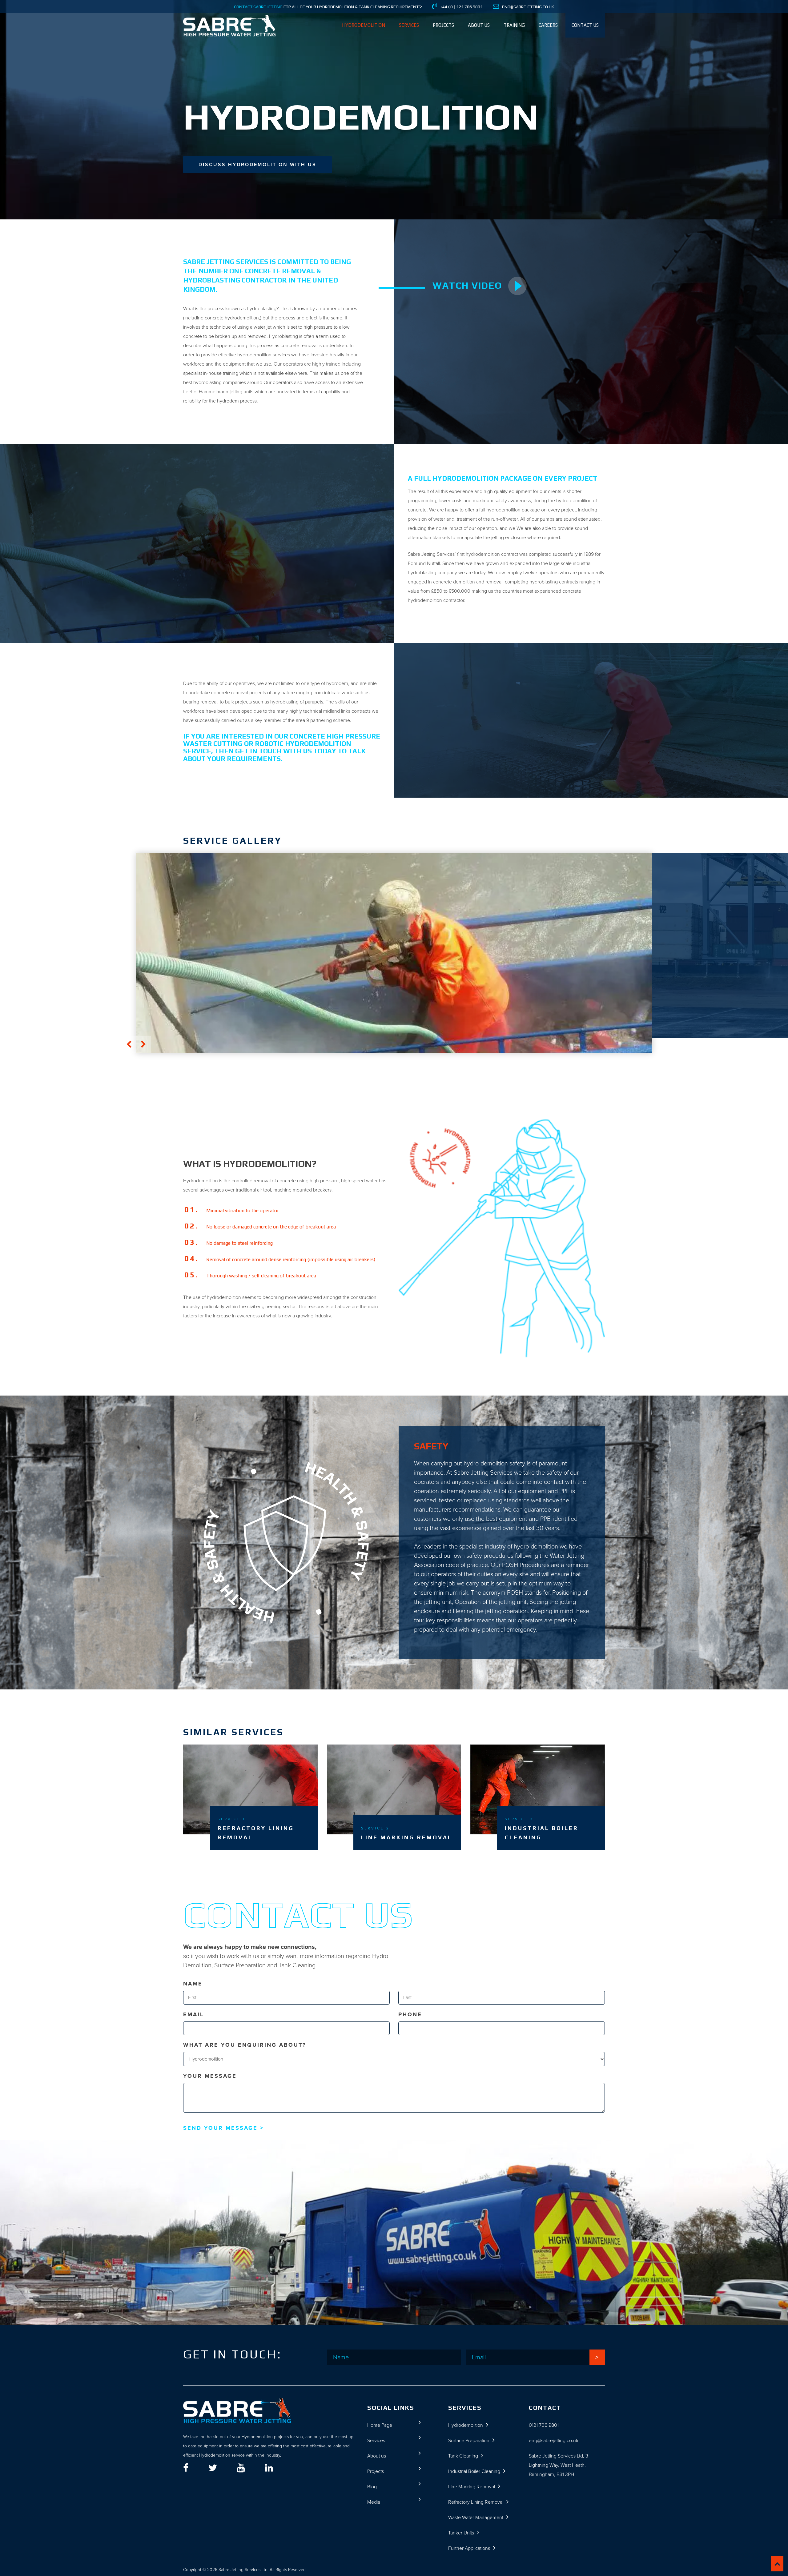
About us (479, 25)
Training (514, 25)
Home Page (380, 2425)
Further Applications (469, 2548)
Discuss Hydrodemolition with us (257, 164)
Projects (443, 25)
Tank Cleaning (463, 2456)
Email (193, 2014)
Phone (410, 2014)
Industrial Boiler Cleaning (474, 2471)
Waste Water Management (476, 2517)
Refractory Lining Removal (476, 2502)
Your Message (210, 2076)
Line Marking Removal (472, 2487)
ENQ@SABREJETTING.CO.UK (528, 7)
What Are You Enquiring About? (245, 2045)
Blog (372, 2487)
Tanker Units (461, 2533)
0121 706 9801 (544, 2425)
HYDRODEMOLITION (364, 25)
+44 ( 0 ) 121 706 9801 (461, 7)
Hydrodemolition (466, 2425)
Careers (548, 25)
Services (409, 25)
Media (374, 2502)
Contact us (585, 25)
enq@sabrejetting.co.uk (554, 2440)
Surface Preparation (469, 2440)
